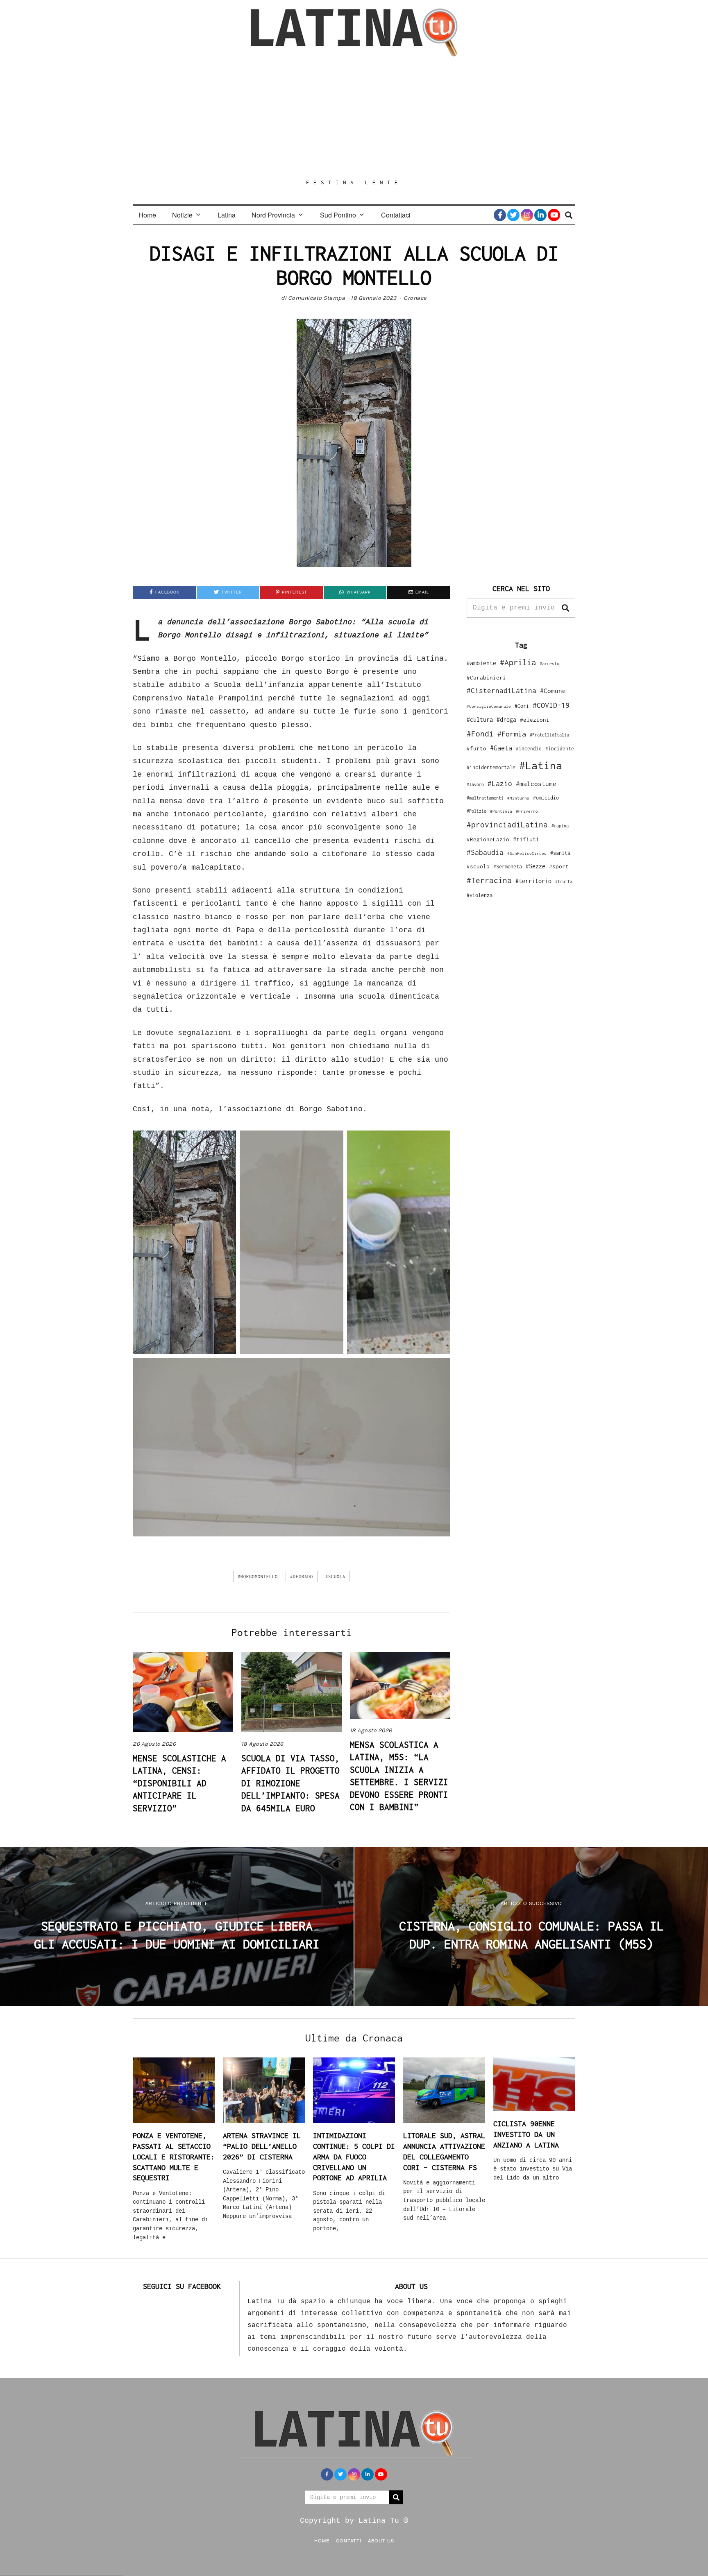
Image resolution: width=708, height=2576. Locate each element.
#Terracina (489, 880)
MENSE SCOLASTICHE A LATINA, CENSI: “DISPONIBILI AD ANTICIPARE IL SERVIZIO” (179, 1783)
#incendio (529, 749)
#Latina (541, 765)
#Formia (512, 734)
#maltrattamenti (485, 798)
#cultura (480, 719)
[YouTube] (554, 215)
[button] (565, 608)
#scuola (335, 1577)
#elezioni (535, 720)
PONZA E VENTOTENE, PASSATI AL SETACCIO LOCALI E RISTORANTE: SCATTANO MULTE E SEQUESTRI (174, 2157)
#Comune (553, 691)
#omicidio (546, 798)
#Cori (522, 706)
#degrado (302, 1577)
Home (147, 215)
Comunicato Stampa (317, 298)
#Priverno (527, 811)
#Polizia (477, 811)
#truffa (564, 881)
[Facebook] (500, 215)
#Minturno (518, 798)
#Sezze (536, 866)
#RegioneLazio (488, 839)
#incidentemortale (491, 767)
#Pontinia (501, 811)
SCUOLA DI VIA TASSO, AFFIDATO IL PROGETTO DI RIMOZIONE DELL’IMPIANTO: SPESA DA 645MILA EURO (290, 1783)
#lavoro (475, 784)
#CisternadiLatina (501, 691)
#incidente (560, 749)
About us (381, 2540)
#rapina (560, 826)
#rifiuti (526, 839)
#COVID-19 (551, 705)
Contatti (349, 2540)
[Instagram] (527, 215)
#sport (559, 866)
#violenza (480, 895)
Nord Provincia (273, 215)
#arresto (549, 663)
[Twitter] (513, 215)
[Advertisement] (354, 118)
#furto (477, 748)
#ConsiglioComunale (489, 706)
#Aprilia (518, 662)
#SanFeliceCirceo (527, 853)
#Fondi (480, 734)
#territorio (533, 881)
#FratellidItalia (549, 735)
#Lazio (500, 784)
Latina (227, 215)
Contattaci (396, 215)
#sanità (560, 853)
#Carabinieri (486, 677)
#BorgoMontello (258, 1577)
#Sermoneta (508, 867)
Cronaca (415, 298)
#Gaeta (501, 748)
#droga (506, 719)
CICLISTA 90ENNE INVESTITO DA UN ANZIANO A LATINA (526, 2134)
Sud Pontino (338, 215)
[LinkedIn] (540, 215)
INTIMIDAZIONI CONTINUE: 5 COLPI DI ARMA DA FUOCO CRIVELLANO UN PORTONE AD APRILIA (354, 2157)
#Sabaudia (485, 852)
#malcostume (536, 784)
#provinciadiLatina (507, 825)
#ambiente (481, 663)
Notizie (182, 215)
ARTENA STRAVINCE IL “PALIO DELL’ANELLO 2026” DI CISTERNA (262, 2146)
